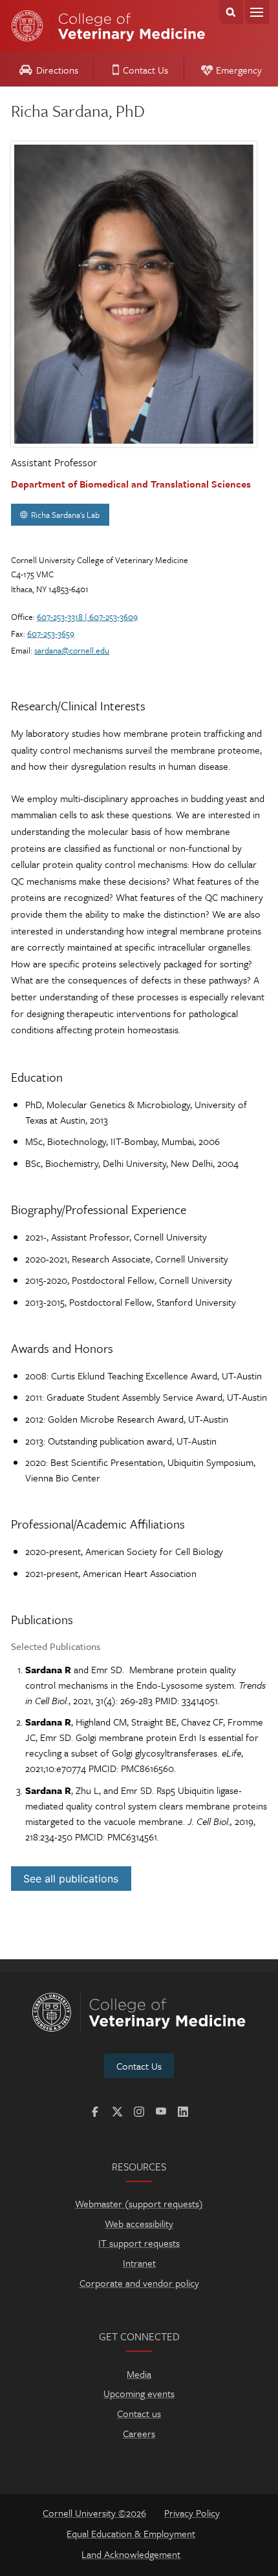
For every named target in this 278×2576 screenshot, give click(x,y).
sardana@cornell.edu (72, 650)
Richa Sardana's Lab (65, 515)
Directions (57, 70)
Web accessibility (139, 2223)
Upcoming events (139, 2393)
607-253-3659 (51, 634)
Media (139, 2374)
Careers (139, 2433)
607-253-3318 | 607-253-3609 (87, 617)
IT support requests (139, 2243)
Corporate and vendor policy (139, 2283)
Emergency (239, 70)
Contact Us (145, 70)
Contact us (139, 2413)
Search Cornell (231, 12)
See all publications (71, 1879)
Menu (257, 12)
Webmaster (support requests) (139, 2203)
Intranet (139, 2263)
